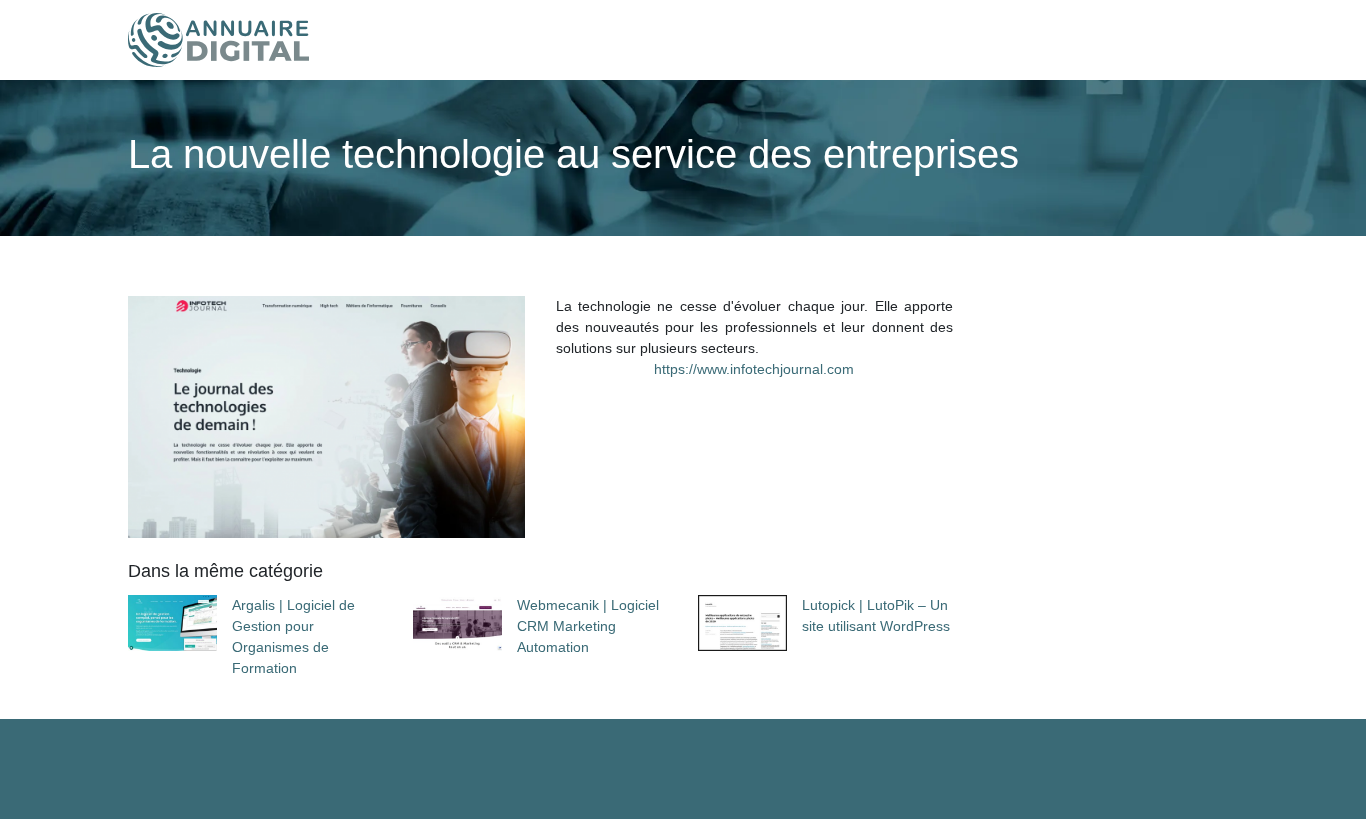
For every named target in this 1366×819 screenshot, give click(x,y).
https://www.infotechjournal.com (754, 369)
